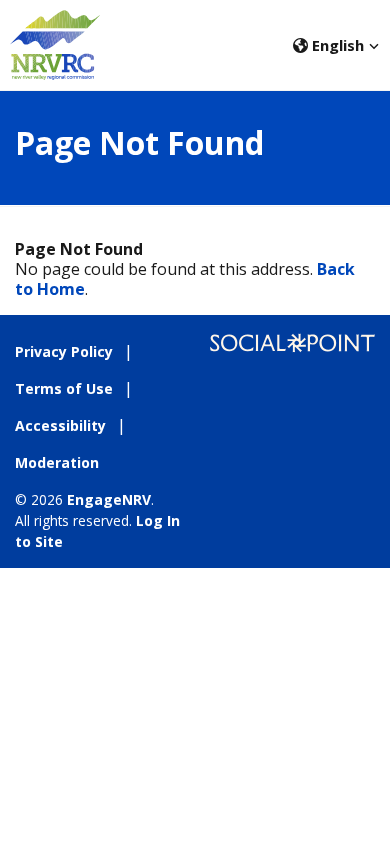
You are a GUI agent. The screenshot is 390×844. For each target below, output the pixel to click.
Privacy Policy (64, 351)
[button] (336, 45)
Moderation (57, 462)
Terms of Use (64, 388)
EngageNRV (109, 499)
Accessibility (60, 425)
